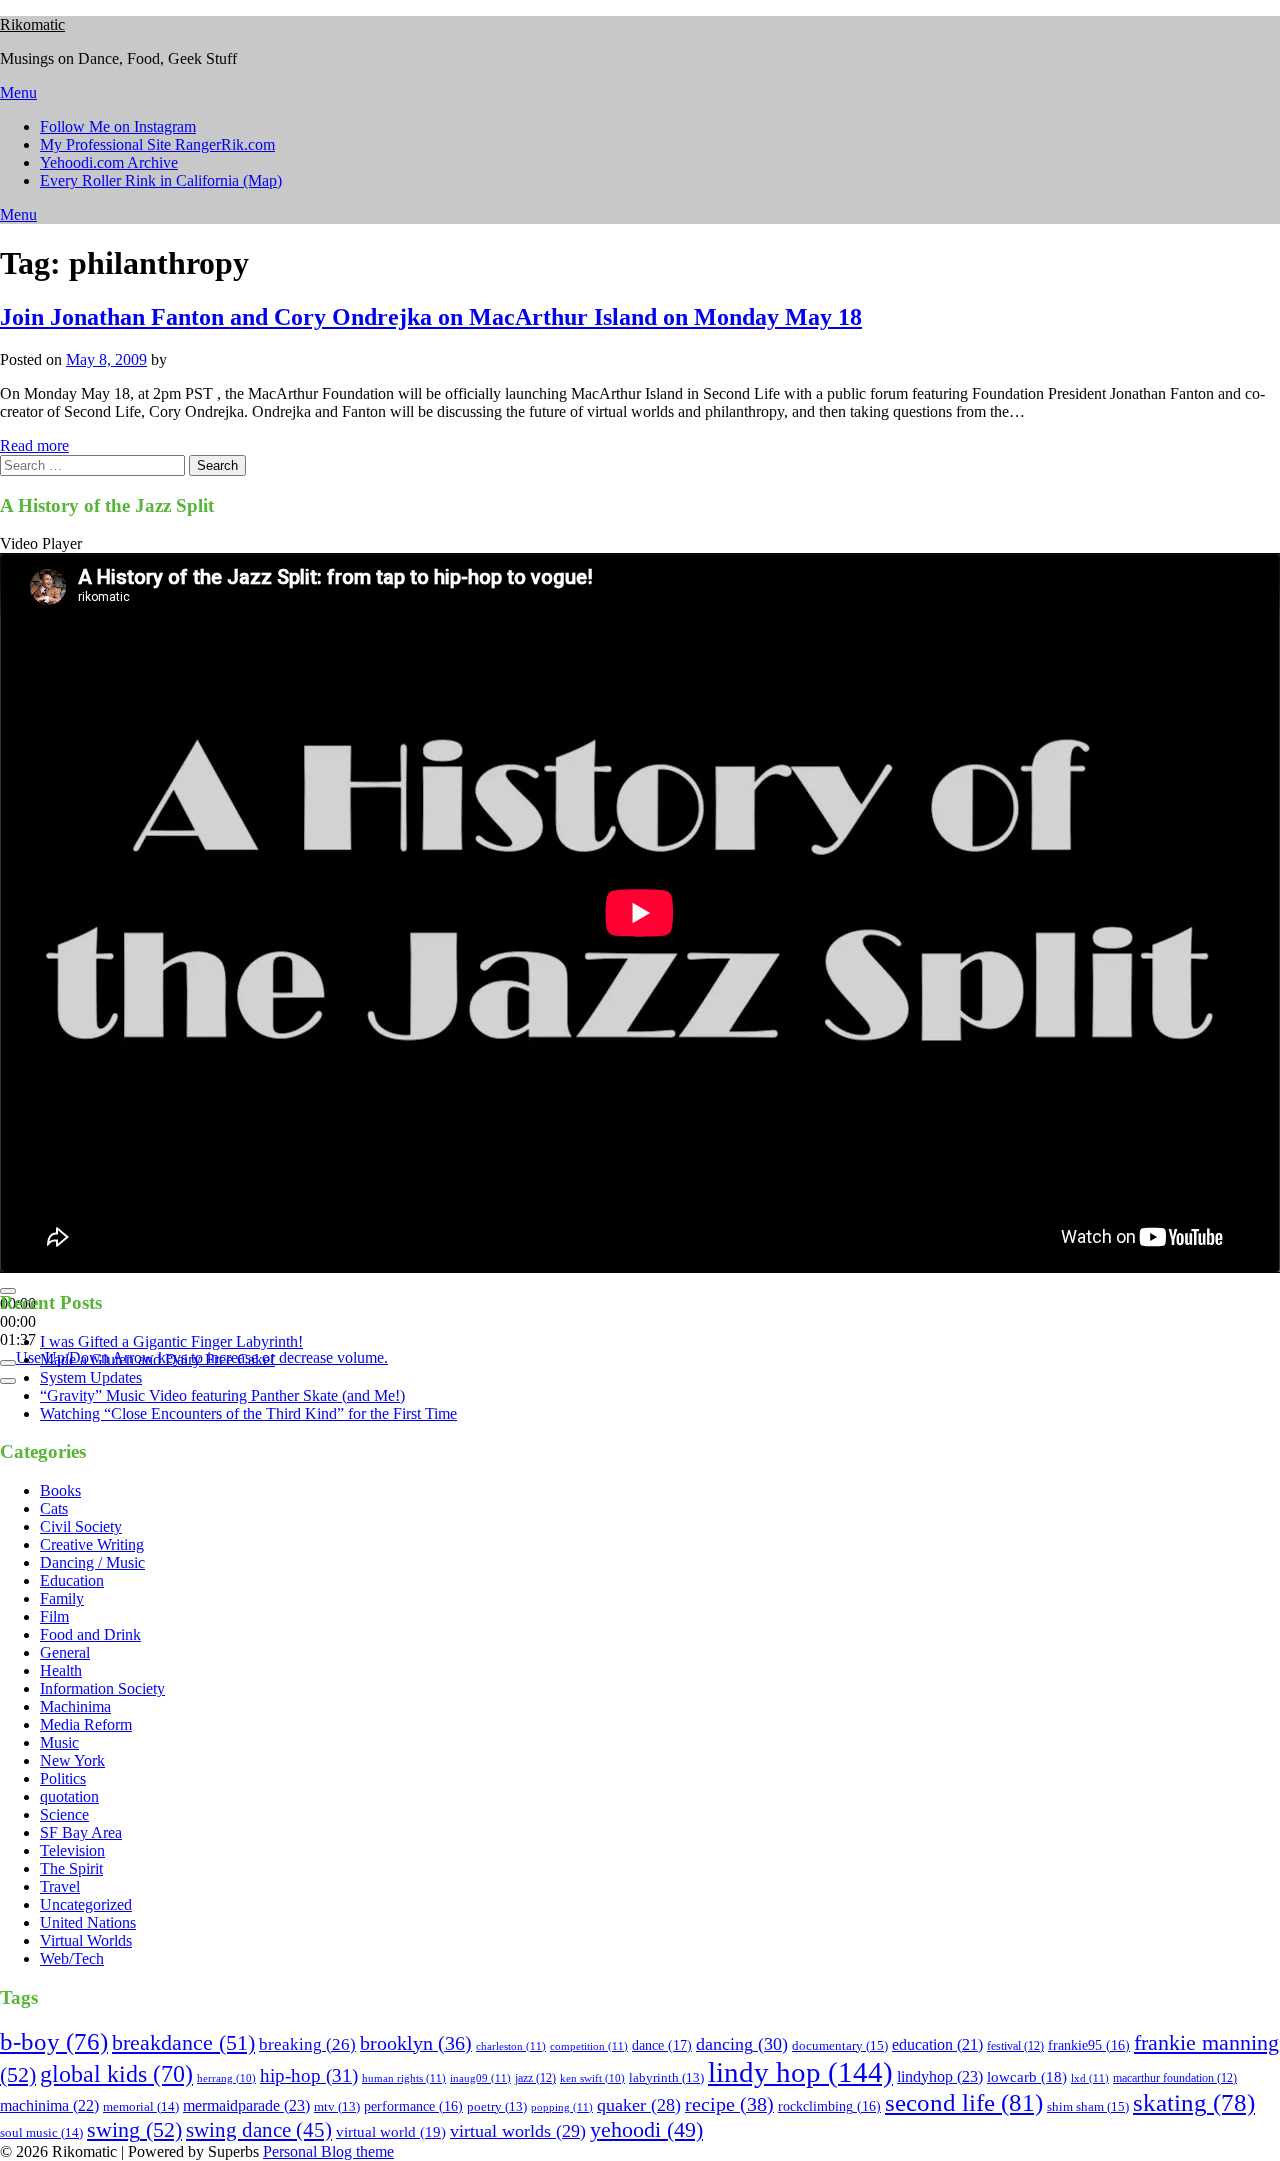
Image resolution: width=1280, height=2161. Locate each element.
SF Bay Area (81, 1832)
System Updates (91, 1377)
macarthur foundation (1175, 2078)
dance (662, 2045)
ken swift (592, 2078)
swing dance (259, 2130)
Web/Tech (72, 1958)
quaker (639, 2105)
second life (964, 2102)
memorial (141, 2106)
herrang (226, 2078)
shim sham (1088, 2106)
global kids (116, 2073)
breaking (307, 2044)
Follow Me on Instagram (118, 126)
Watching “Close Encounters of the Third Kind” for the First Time (248, 1413)
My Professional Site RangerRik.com (157, 144)
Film (54, 1616)
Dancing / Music (92, 1562)
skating (1194, 2102)
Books (60, 1490)
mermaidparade (246, 2105)
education (937, 2044)
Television (72, 1850)
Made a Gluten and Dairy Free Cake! (157, 1359)
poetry (497, 2107)
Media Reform (86, 1724)
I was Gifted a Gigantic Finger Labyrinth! (171, 1341)
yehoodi (646, 2130)
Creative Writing (92, 1544)
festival (1015, 2046)
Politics (63, 1778)
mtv (337, 2107)
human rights (404, 2078)
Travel (60, 1886)
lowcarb (1027, 2077)
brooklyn (416, 2043)
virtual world (391, 2132)
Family (62, 1598)
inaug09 (480, 2078)
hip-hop (309, 2076)
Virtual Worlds (86, 1940)
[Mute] (8, 1363)
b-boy (54, 2041)
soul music (41, 2132)
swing (134, 2129)
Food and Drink (90, 1634)
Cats (54, 1508)
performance (413, 2106)
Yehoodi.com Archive (109, 162)
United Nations (88, 1922)
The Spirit (71, 1868)
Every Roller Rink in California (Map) (161, 180)
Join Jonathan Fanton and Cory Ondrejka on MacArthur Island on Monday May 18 (431, 317)
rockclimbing (829, 2106)
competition (589, 2046)
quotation (69, 1796)
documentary (840, 2045)
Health (61, 1670)
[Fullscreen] (8, 1381)
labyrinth (666, 2078)
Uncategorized (86, 1904)
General (65, 1652)
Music (59, 1742)
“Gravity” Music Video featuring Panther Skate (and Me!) (222, 1395)
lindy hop (800, 2072)
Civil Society (81, 1526)
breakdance (183, 2042)
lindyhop (940, 2076)
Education (72, 1580)
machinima (49, 2105)
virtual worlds (518, 2131)
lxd (1090, 2078)
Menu (18, 92)
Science (64, 1814)
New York (72, 1760)
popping (562, 2107)
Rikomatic (32, 24)
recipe (729, 2104)
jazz (535, 2078)
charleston (511, 2046)
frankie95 (1089, 2045)
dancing (742, 2044)
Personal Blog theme (328, 2151)
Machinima (75, 1706)
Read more (34, 445)
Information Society (102, 1688)
